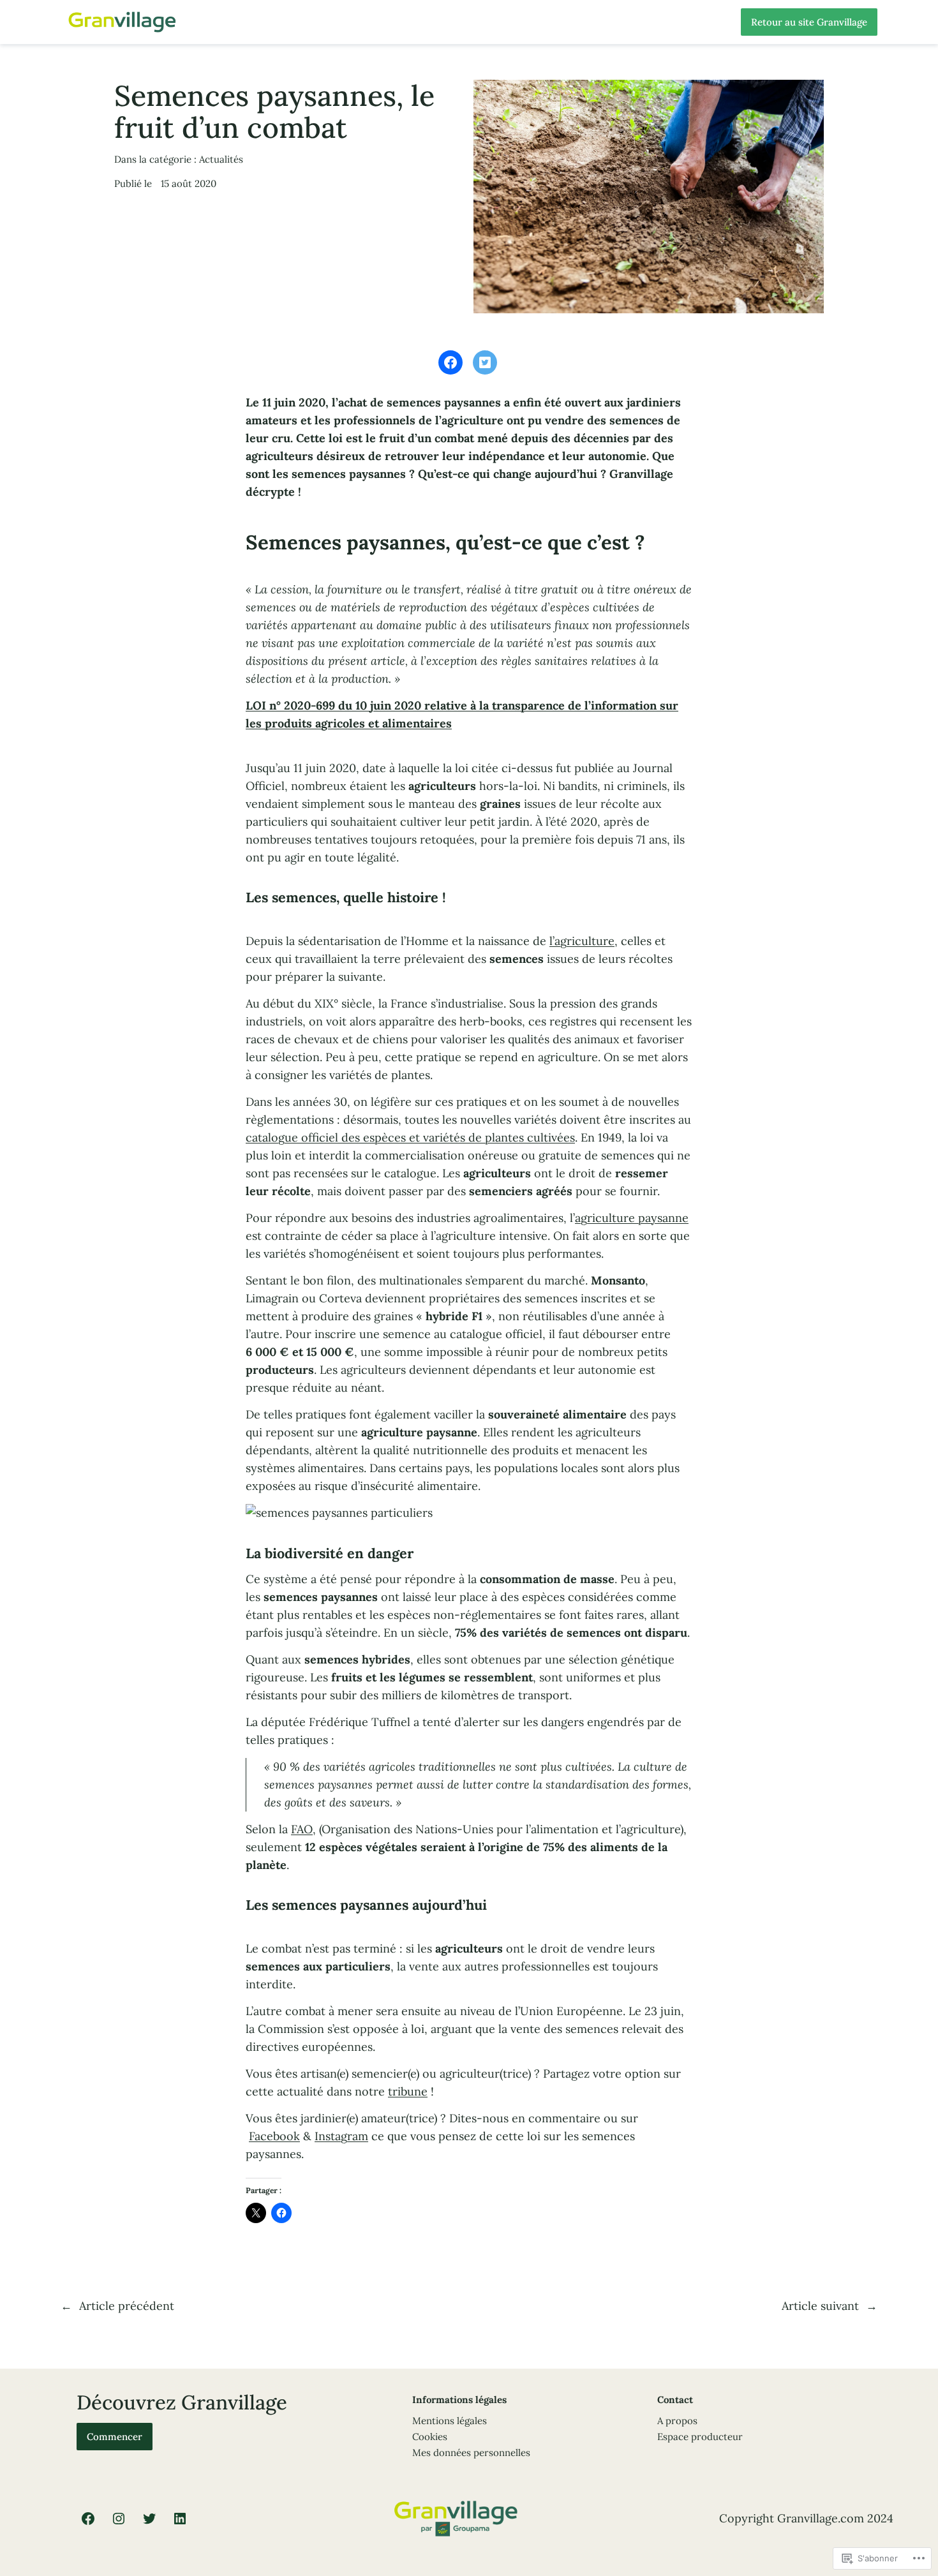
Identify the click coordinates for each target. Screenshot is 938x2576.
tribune (408, 2091)
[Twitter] (149, 2519)
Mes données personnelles (471, 2453)
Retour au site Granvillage (809, 22)
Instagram (341, 2136)
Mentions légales (450, 2421)
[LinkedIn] (180, 2519)
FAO (302, 1829)
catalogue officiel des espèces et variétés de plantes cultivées (410, 1137)
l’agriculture (582, 941)
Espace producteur (700, 2437)
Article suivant (820, 2306)
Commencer (115, 2437)
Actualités (221, 159)
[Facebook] (88, 2519)
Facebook (274, 2136)
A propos (677, 2421)
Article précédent (127, 2306)
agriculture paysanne (632, 1218)
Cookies (430, 2437)
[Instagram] (119, 2519)
